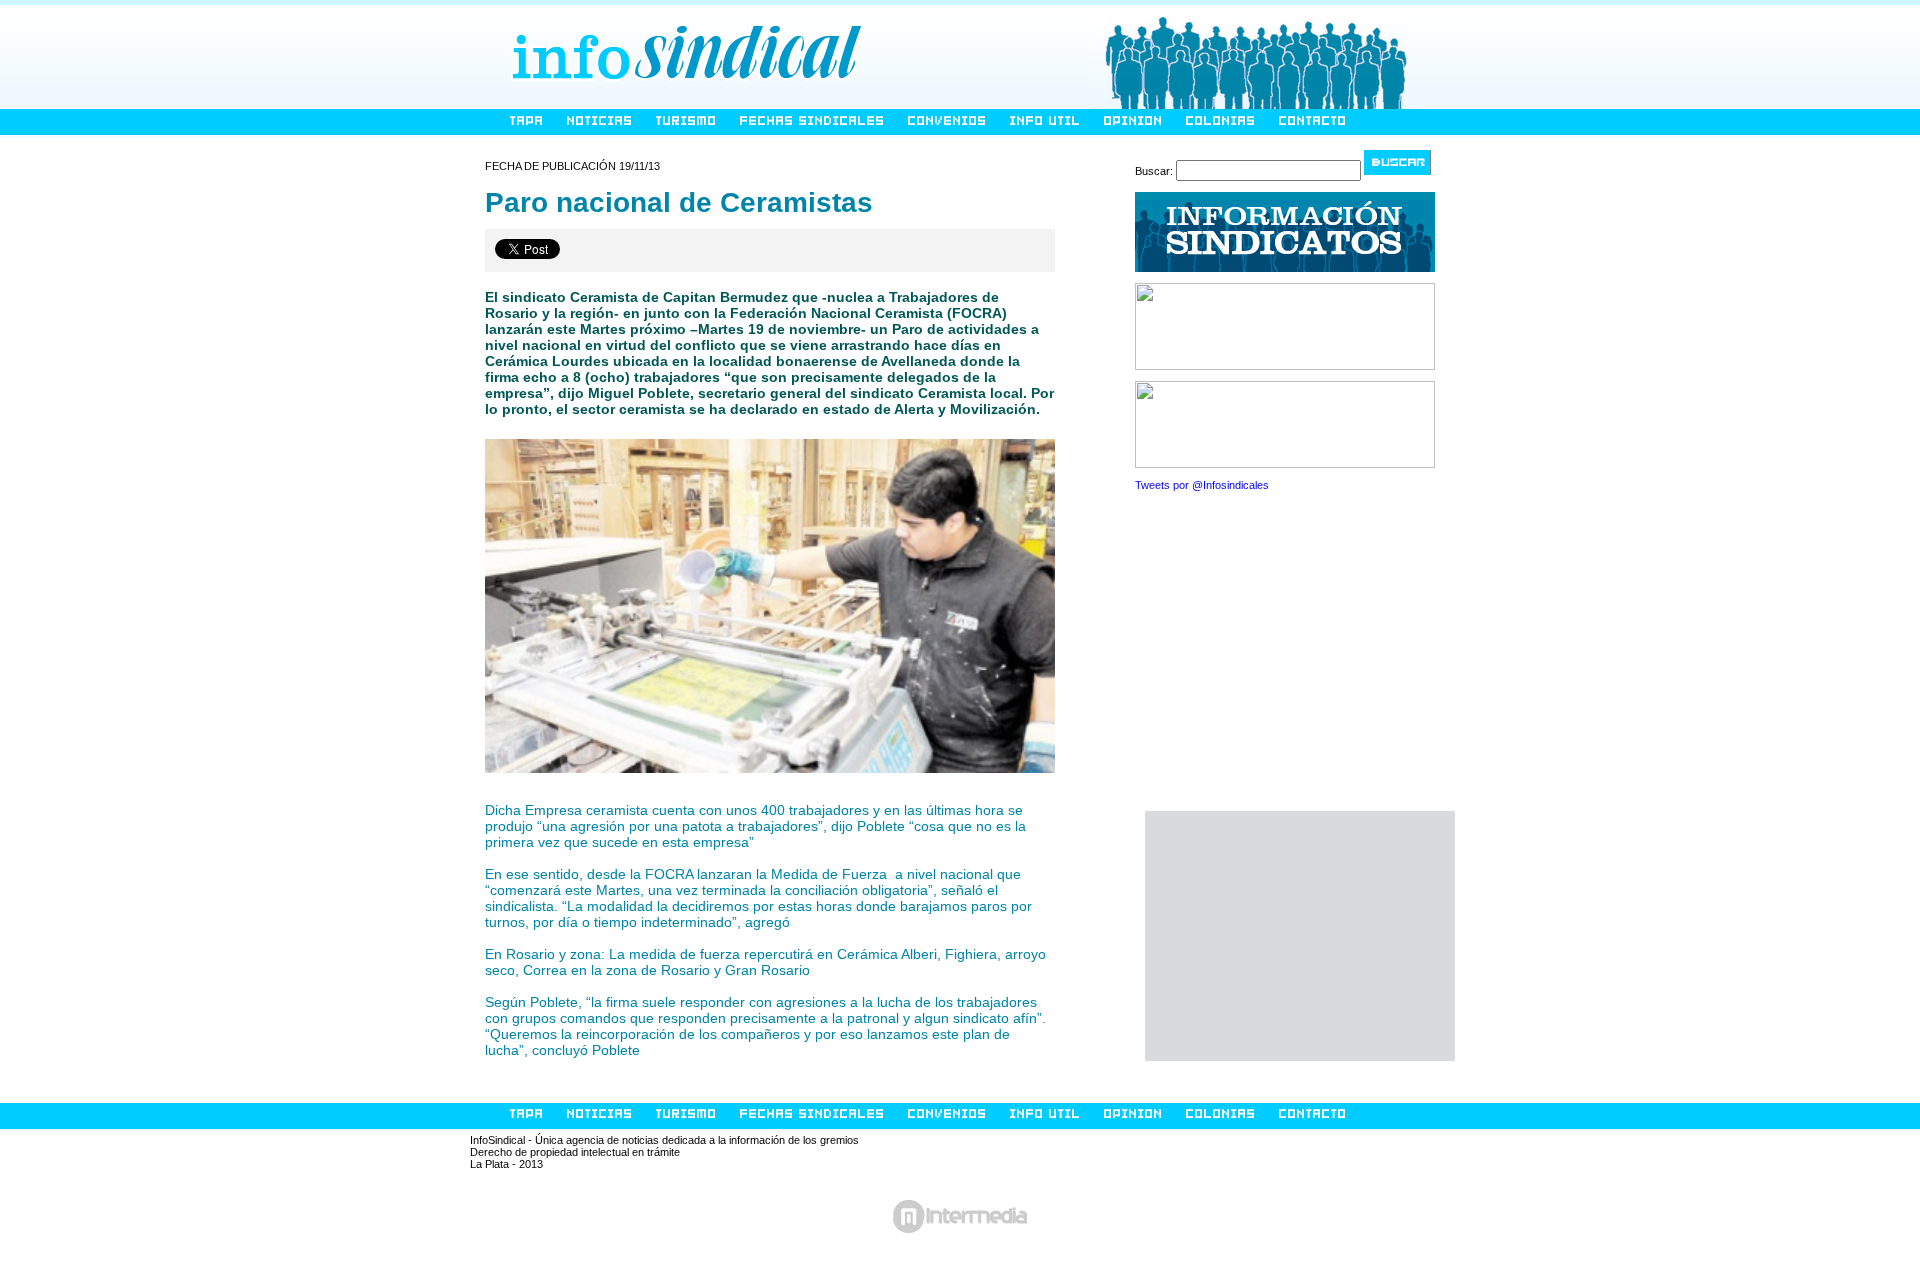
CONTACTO (1313, 121)
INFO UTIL (1045, 121)
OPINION (1133, 121)
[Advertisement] (1300, 936)
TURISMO (686, 121)
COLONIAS (1221, 121)
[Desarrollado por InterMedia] (960, 1221)
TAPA (527, 121)
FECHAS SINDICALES (812, 121)
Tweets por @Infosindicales (1202, 485)
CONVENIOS (947, 121)
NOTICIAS (600, 121)
